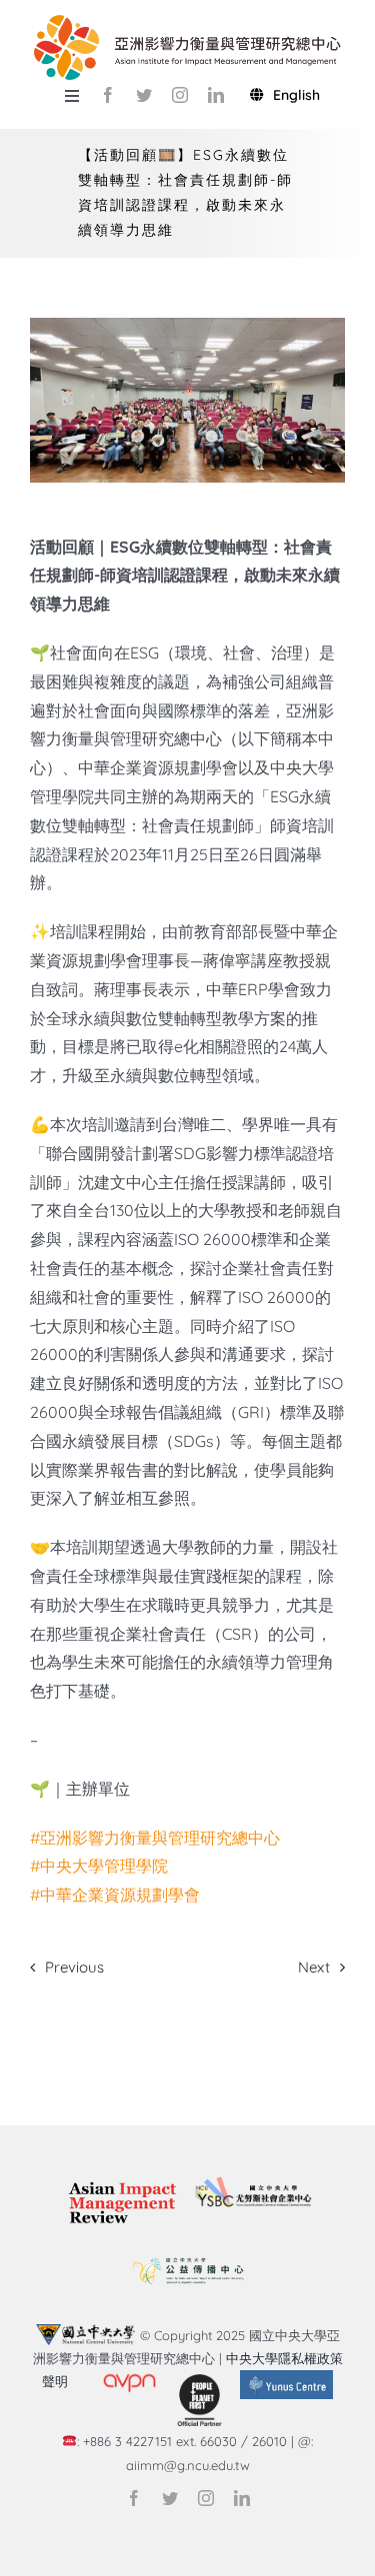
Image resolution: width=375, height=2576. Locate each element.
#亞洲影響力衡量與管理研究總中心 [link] (155, 1838)
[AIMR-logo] (122, 2183)
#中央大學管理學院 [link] (99, 1866)
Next (314, 1967)
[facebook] (108, 95)
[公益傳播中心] (187, 2258)
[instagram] (180, 95)
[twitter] (144, 95)
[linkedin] (216, 95)
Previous (74, 1967)
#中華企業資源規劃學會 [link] (115, 1895)
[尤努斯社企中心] (253, 2184)
